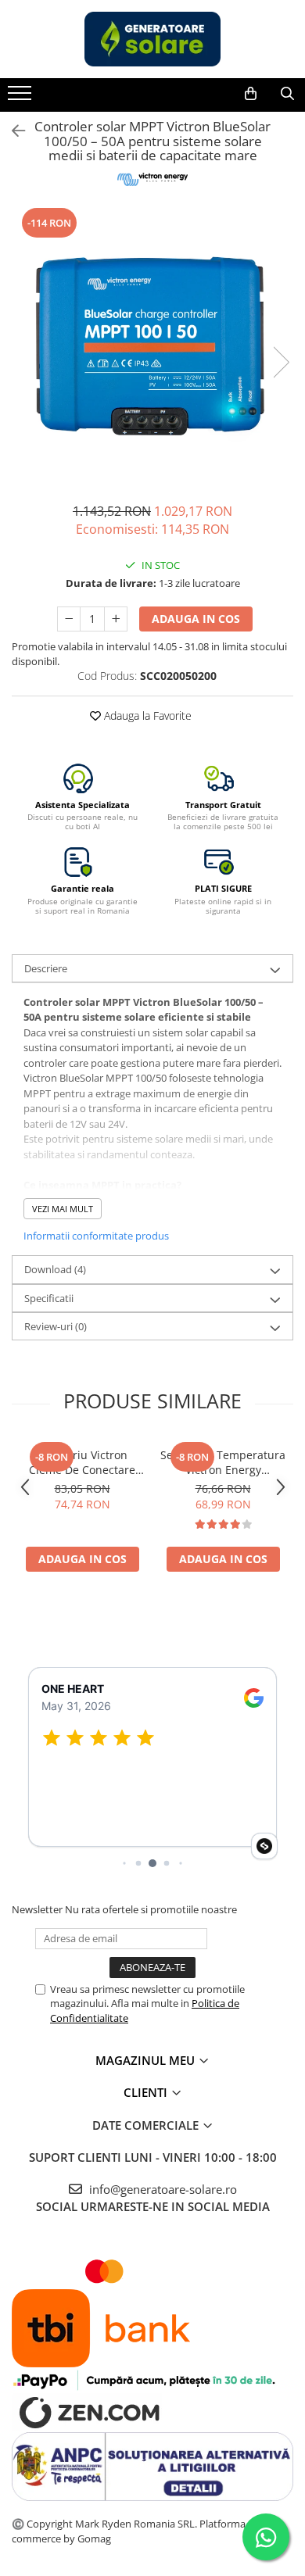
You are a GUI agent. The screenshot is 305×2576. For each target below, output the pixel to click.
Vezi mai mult (63, 1209)
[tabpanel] (152, 346)
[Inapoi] (12, 131)
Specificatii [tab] (49, 1298)
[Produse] (22, 98)
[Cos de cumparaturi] (251, 94)
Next (281, 362)
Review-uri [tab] (56, 1326)
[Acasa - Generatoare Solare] (152, 39)
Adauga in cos (196, 619)
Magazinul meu (147, 2060)
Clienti (147, 2092)
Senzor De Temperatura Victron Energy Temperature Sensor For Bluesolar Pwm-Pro (223, 1462)
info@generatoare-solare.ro (161, 2189)
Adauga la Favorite (146, 716)
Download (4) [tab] (55, 1269)
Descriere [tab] (46, 968)
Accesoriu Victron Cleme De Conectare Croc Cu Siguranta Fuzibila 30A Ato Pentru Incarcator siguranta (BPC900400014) (82, 1462)
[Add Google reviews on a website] (264, 1846)
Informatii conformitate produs (96, 1236)
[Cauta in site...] (287, 94)
